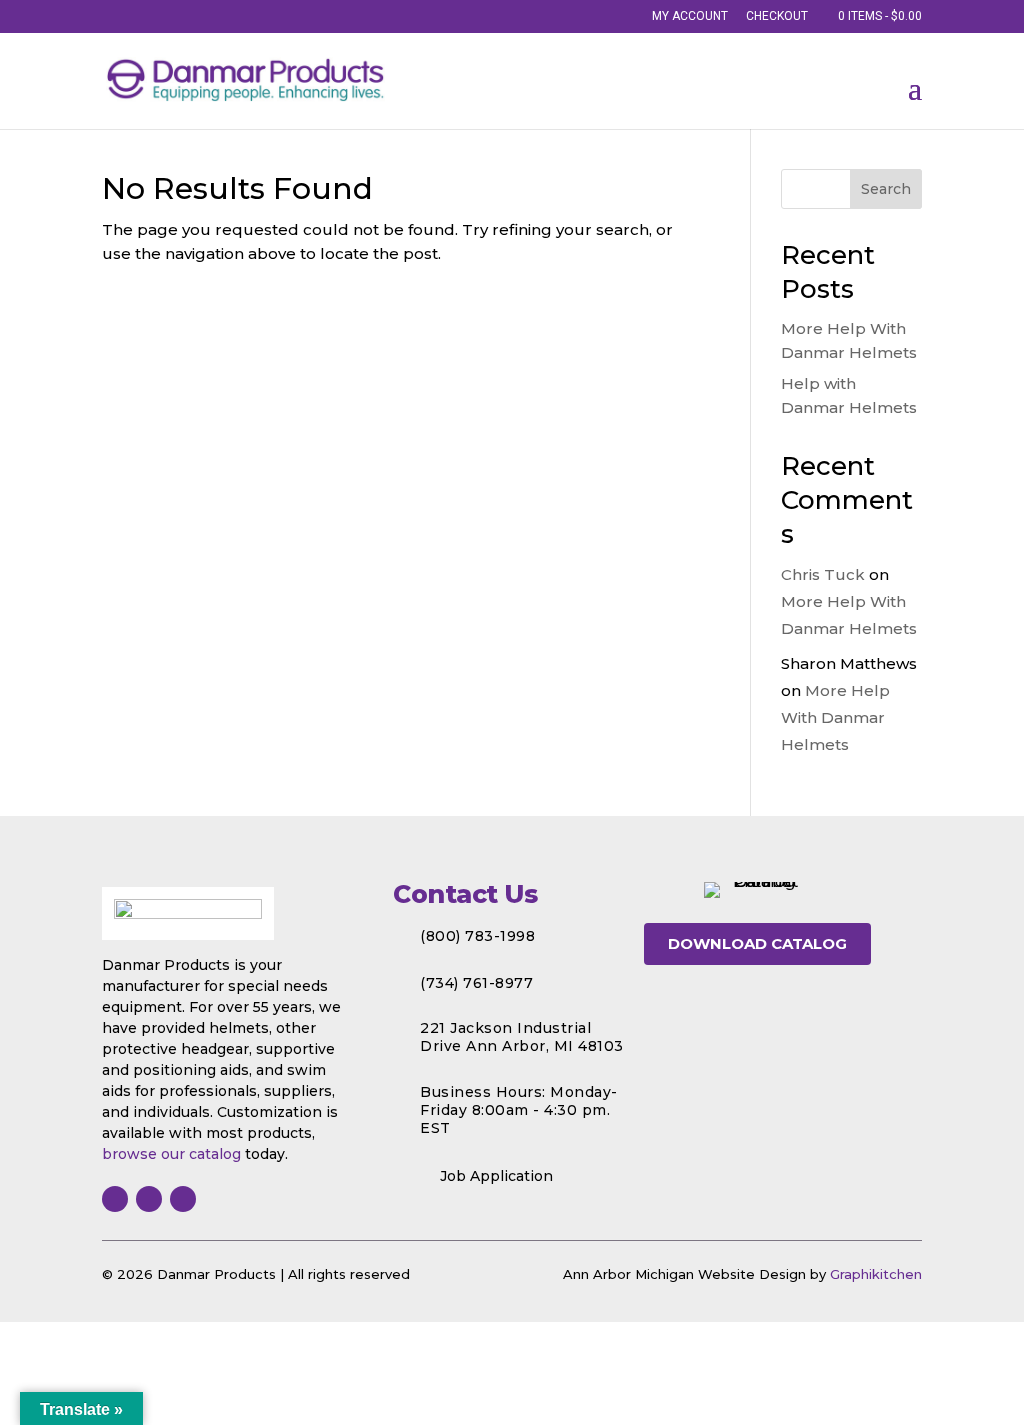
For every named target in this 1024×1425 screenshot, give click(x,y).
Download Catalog (757, 943)
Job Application (496, 1176)
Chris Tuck (823, 574)
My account (690, 16)
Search (886, 189)
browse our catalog (171, 1154)
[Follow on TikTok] (183, 1199)
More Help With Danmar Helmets (835, 717)
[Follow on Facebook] (115, 1199)
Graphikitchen (876, 1274)
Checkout (777, 16)
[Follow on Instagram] (149, 1199)
